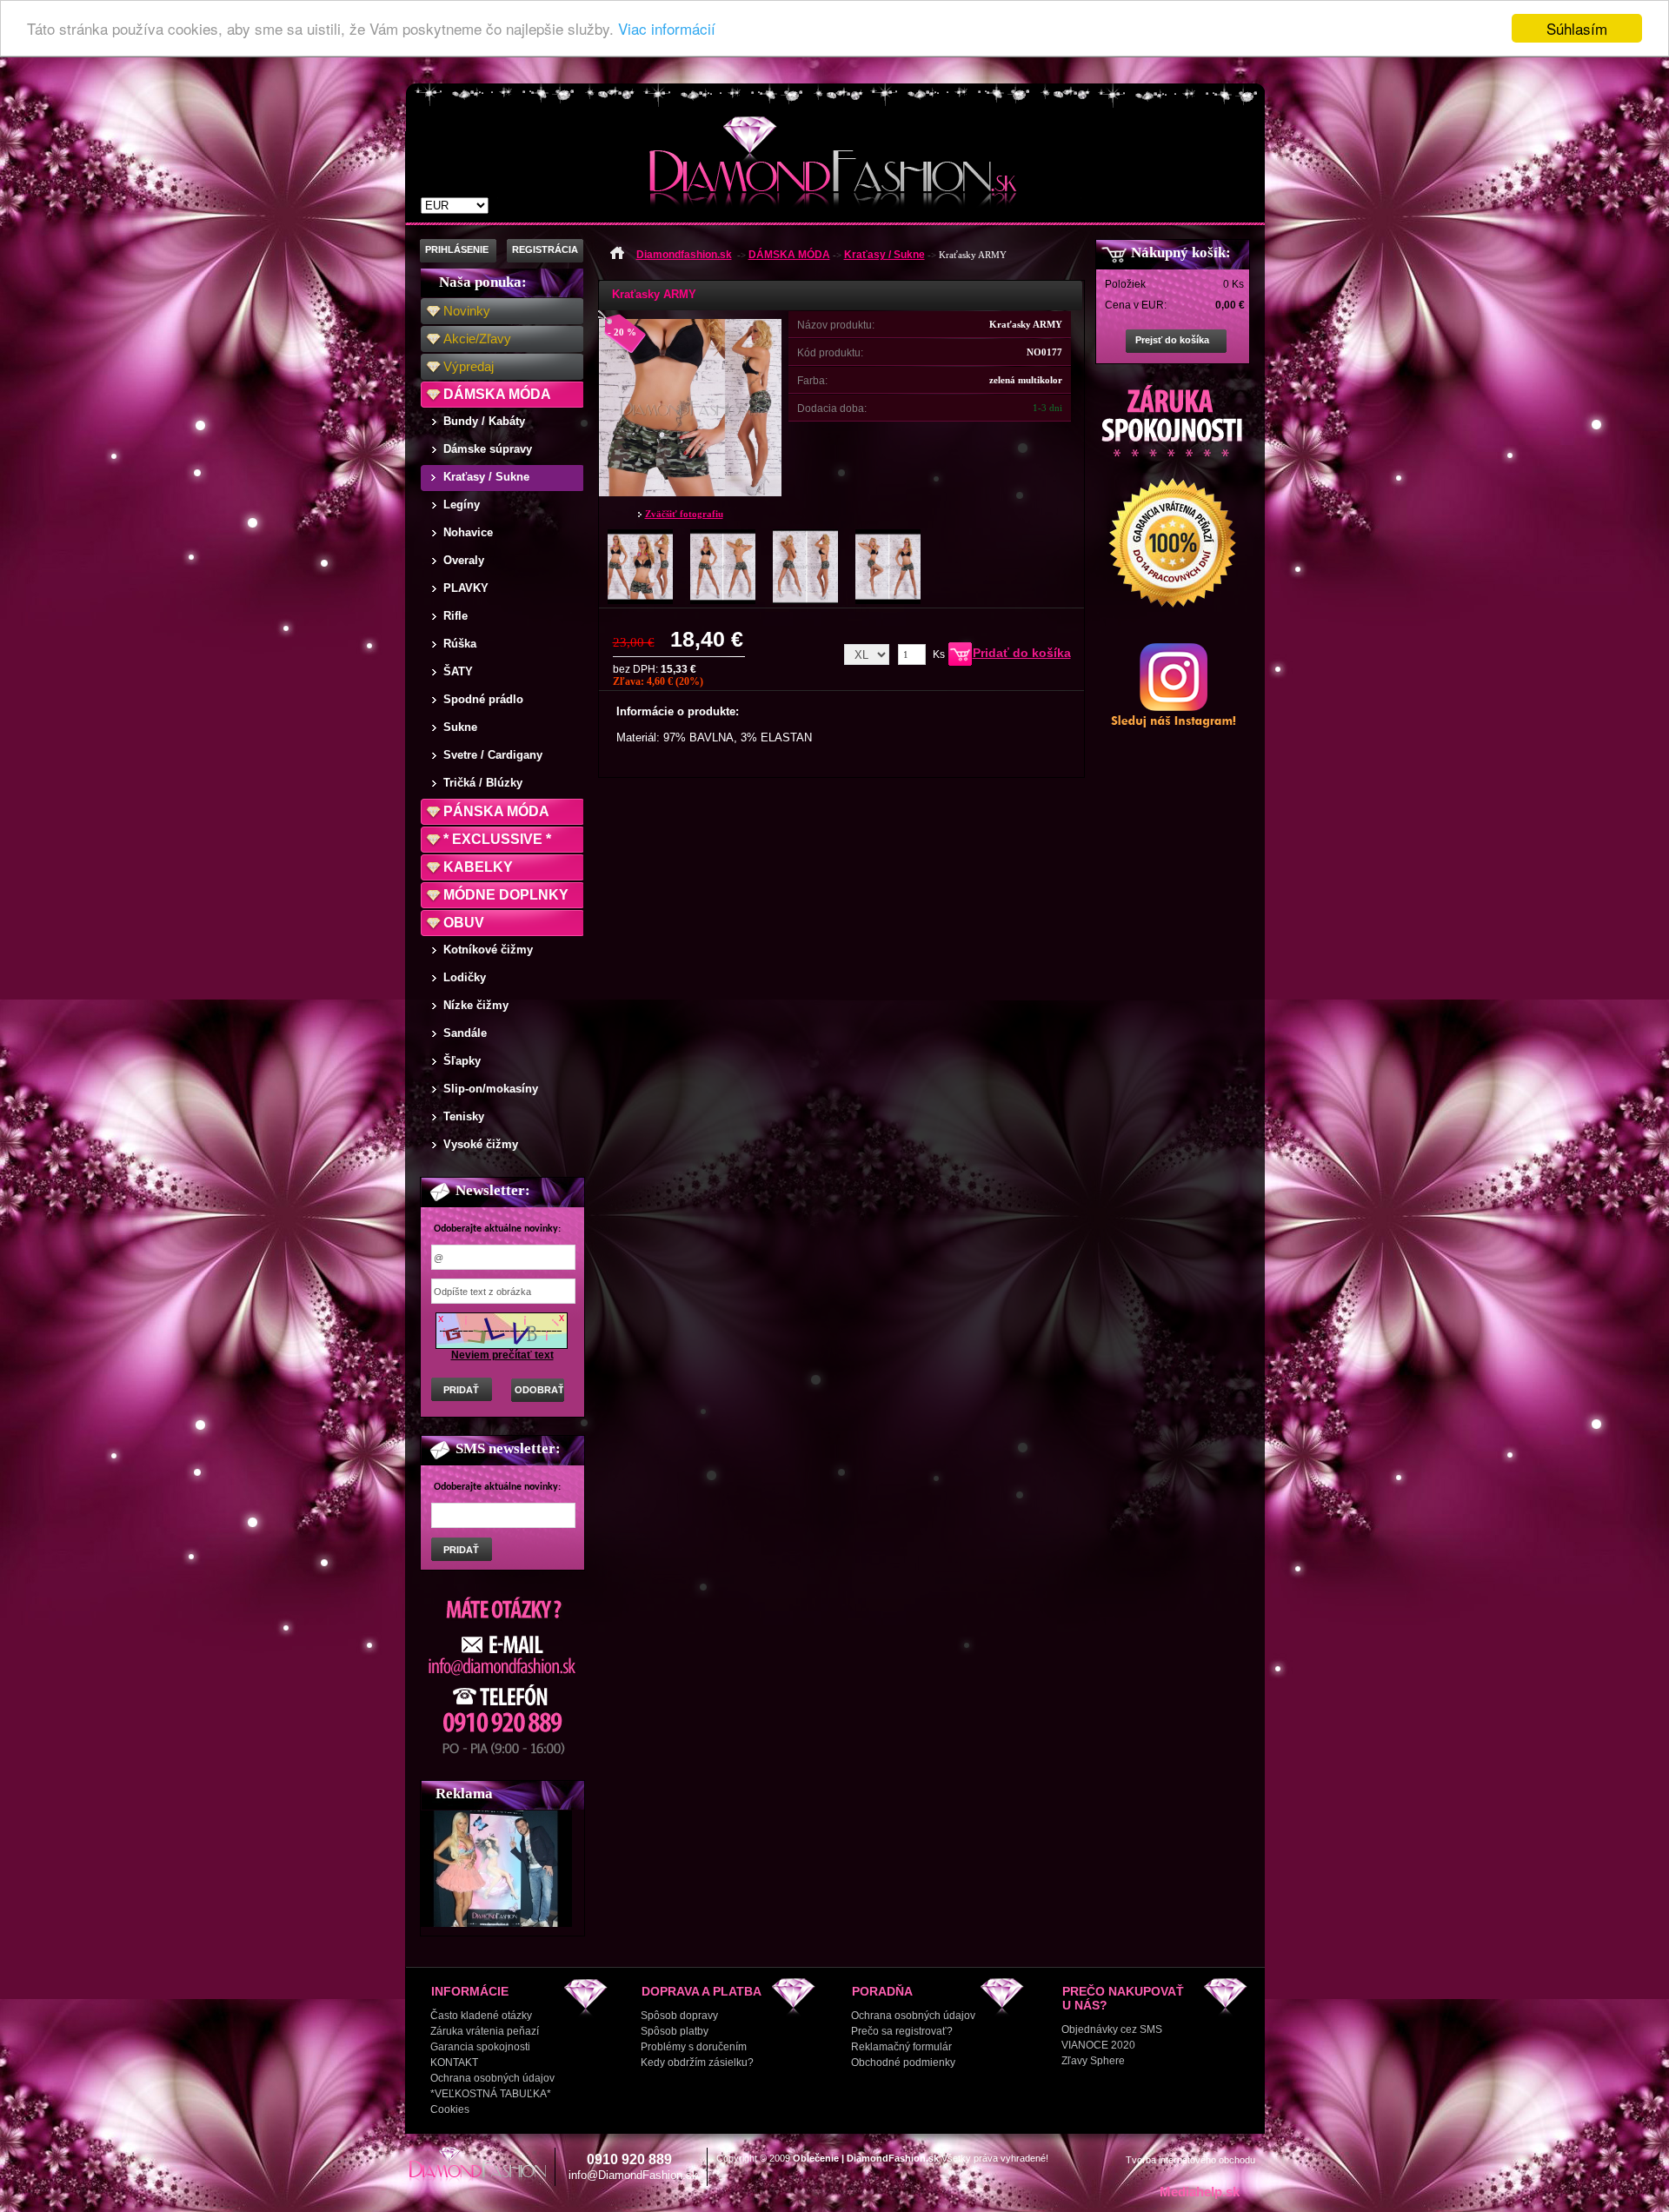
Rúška (460, 644)
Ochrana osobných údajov (492, 2078)
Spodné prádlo (483, 699)
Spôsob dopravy (679, 2016)
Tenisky (464, 1116)
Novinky (467, 311)
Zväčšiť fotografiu (684, 514)
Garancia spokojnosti (480, 2047)
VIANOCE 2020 (1098, 2045)
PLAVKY (466, 588)
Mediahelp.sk (1200, 2192)
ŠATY (458, 671)
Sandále (465, 1033)
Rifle (455, 616)
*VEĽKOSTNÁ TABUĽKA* (491, 2094)
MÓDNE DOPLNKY (506, 895)
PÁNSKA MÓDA (496, 811)
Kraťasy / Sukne (486, 477)
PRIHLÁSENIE (457, 249)
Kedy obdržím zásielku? (697, 2063)
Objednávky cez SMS (1112, 2029)
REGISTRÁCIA (545, 249)
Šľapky (462, 1061)
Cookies (450, 2109)
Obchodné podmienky (903, 2063)
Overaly (464, 560)
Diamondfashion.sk (684, 255)
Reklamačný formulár (901, 2047)
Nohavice (468, 532)
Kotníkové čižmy (488, 950)
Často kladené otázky (481, 2016)
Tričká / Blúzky (483, 783)
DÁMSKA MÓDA (497, 394)
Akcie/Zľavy (477, 339)
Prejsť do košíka (1172, 340)
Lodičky (465, 977)
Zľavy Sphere (1093, 2061)
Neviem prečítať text (502, 1355)
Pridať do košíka (1022, 653)
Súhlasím (1577, 28)
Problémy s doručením (694, 2047)
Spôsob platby (675, 2031)
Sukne (460, 727)
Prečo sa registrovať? (902, 2031)
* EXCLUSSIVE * (497, 839)
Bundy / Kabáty (484, 421)
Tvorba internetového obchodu (1190, 2160)
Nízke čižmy (476, 1005)
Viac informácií (667, 29)
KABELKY (478, 867)
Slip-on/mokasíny (491, 1089)
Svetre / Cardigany (493, 755)
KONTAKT (454, 2063)
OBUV (464, 923)
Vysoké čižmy (481, 1144)
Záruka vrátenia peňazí (485, 2031)
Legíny (462, 505)
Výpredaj (469, 366)
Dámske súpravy (488, 449)
